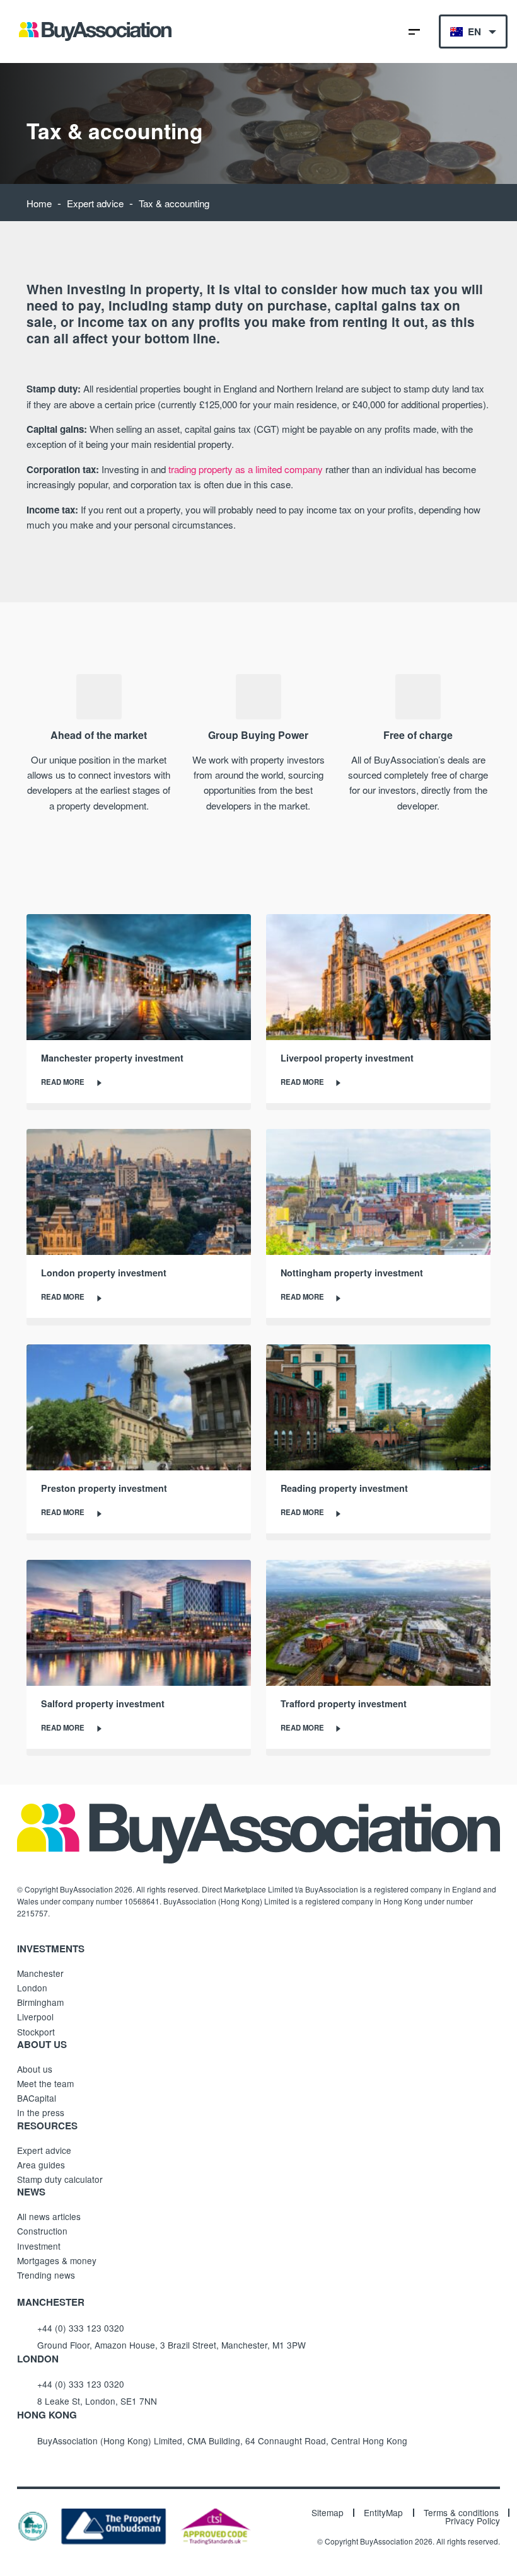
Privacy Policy (473, 2521)
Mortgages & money (57, 2260)
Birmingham (40, 2002)
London (32, 1988)
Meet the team (45, 2083)
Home (39, 203)
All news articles (49, 2216)
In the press (41, 2112)
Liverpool (35, 2017)
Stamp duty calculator (60, 2179)
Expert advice (95, 203)
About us (35, 2069)
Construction (42, 2231)
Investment (39, 2246)
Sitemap (328, 2513)
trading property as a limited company (246, 469)
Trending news (46, 2275)
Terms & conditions (461, 2513)
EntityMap (383, 2513)
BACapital (37, 2098)
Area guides (41, 2165)
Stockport (36, 2032)
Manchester (40, 1973)
